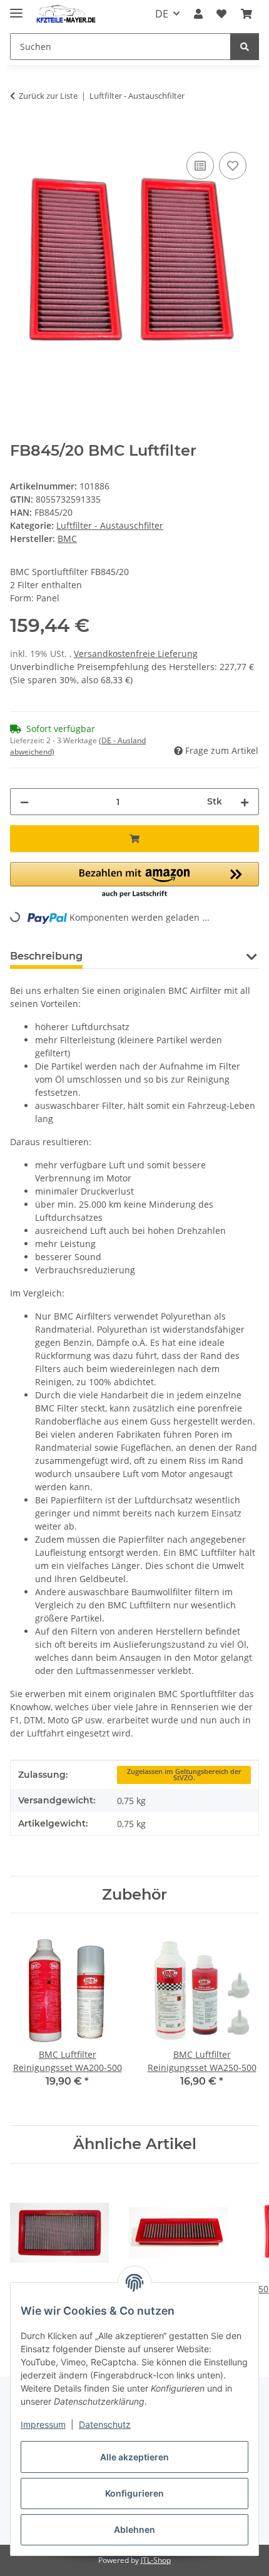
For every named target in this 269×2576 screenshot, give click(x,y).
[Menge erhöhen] (245, 802)
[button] (198, 14)
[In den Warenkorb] (20, 135)
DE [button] (162, 14)
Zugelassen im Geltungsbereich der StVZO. (184, 1775)
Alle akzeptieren (134, 2457)
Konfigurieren (134, 2493)
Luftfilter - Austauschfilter (110, 525)
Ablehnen (134, 2529)
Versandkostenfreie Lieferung (136, 654)
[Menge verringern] (24, 802)
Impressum (43, 2424)
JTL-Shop (156, 2560)
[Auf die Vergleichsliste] (200, 166)
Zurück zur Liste (48, 96)
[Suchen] (245, 47)
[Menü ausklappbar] (16, 8)
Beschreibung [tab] (46, 956)
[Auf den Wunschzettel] (233, 166)
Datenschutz (105, 2424)
